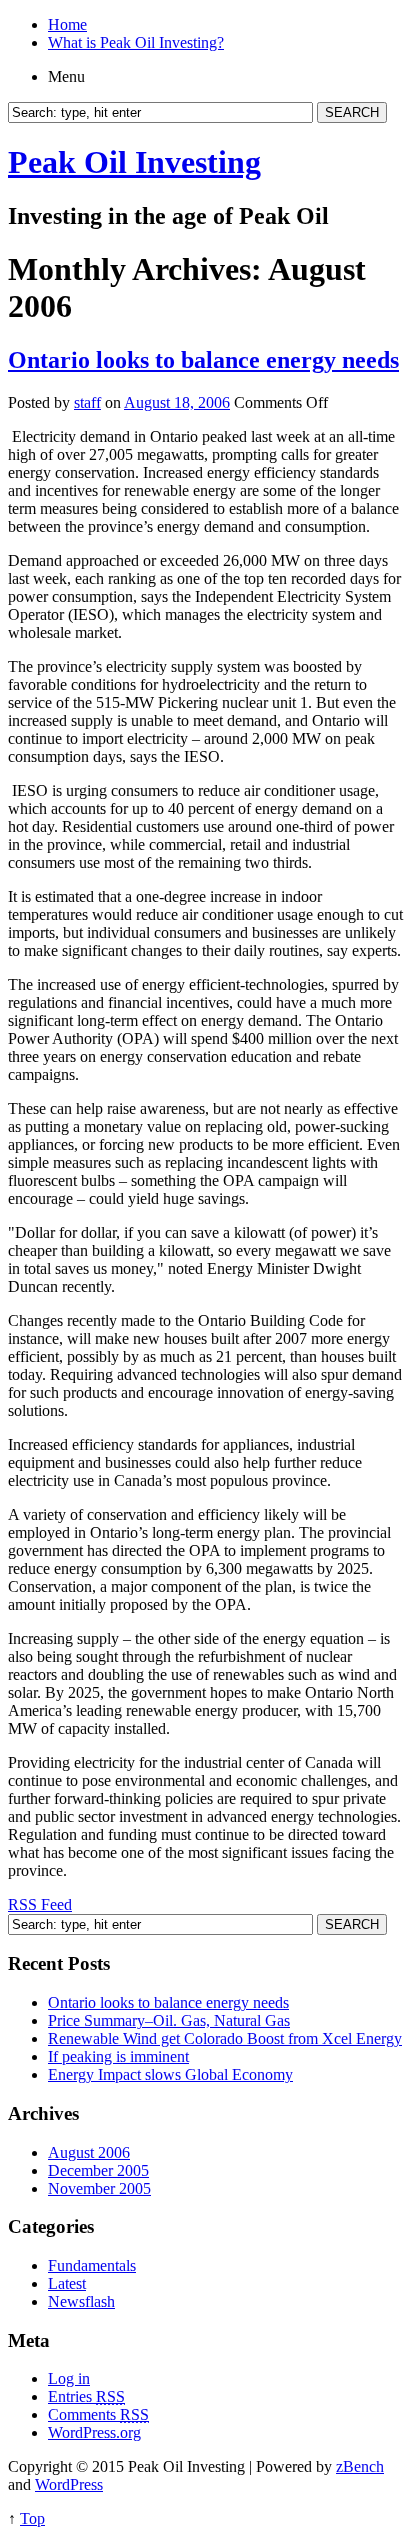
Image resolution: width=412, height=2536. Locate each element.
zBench (360, 2466)
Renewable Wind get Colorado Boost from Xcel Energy (225, 2038)
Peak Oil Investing (134, 162)
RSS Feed (40, 1904)
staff (87, 402)
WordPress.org (94, 2432)
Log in (69, 2378)
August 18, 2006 (177, 402)
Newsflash (81, 2301)
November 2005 (99, 2188)
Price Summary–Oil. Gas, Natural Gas (169, 2020)
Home (67, 24)
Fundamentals (92, 2265)
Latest (67, 2283)
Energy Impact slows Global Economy (170, 2074)
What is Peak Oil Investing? (136, 42)
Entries (86, 2396)
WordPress (69, 2484)
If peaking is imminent (118, 2056)
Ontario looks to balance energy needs (203, 360)
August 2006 (89, 2152)
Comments (98, 2414)
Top (32, 2518)
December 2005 (98, 2170)
